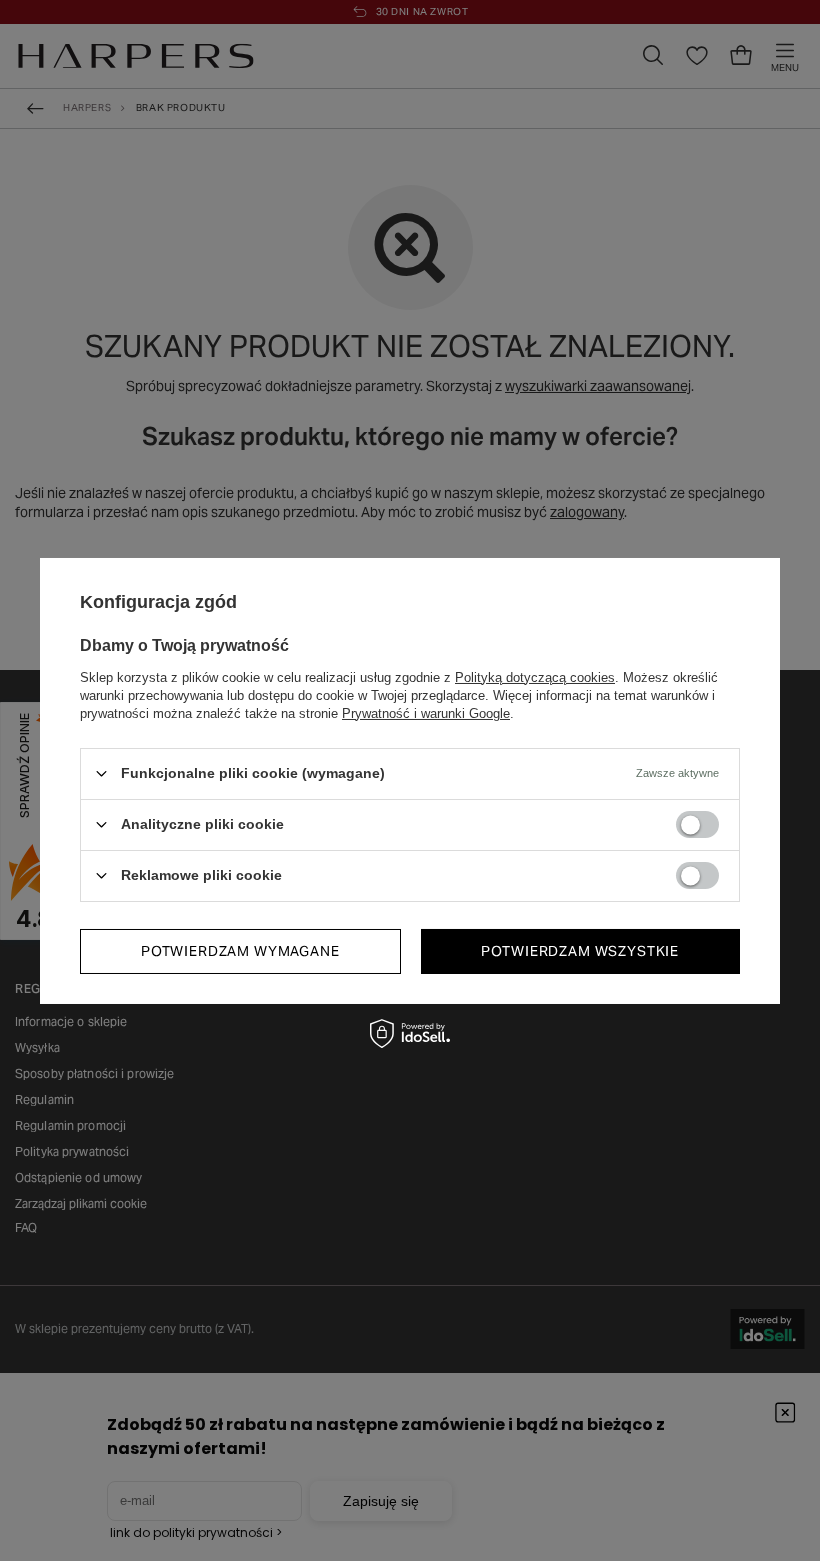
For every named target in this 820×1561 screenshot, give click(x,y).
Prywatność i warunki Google (426, 712)
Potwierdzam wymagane (240, 951)
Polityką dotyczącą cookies (535, 676)
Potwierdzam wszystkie (580, 951)
